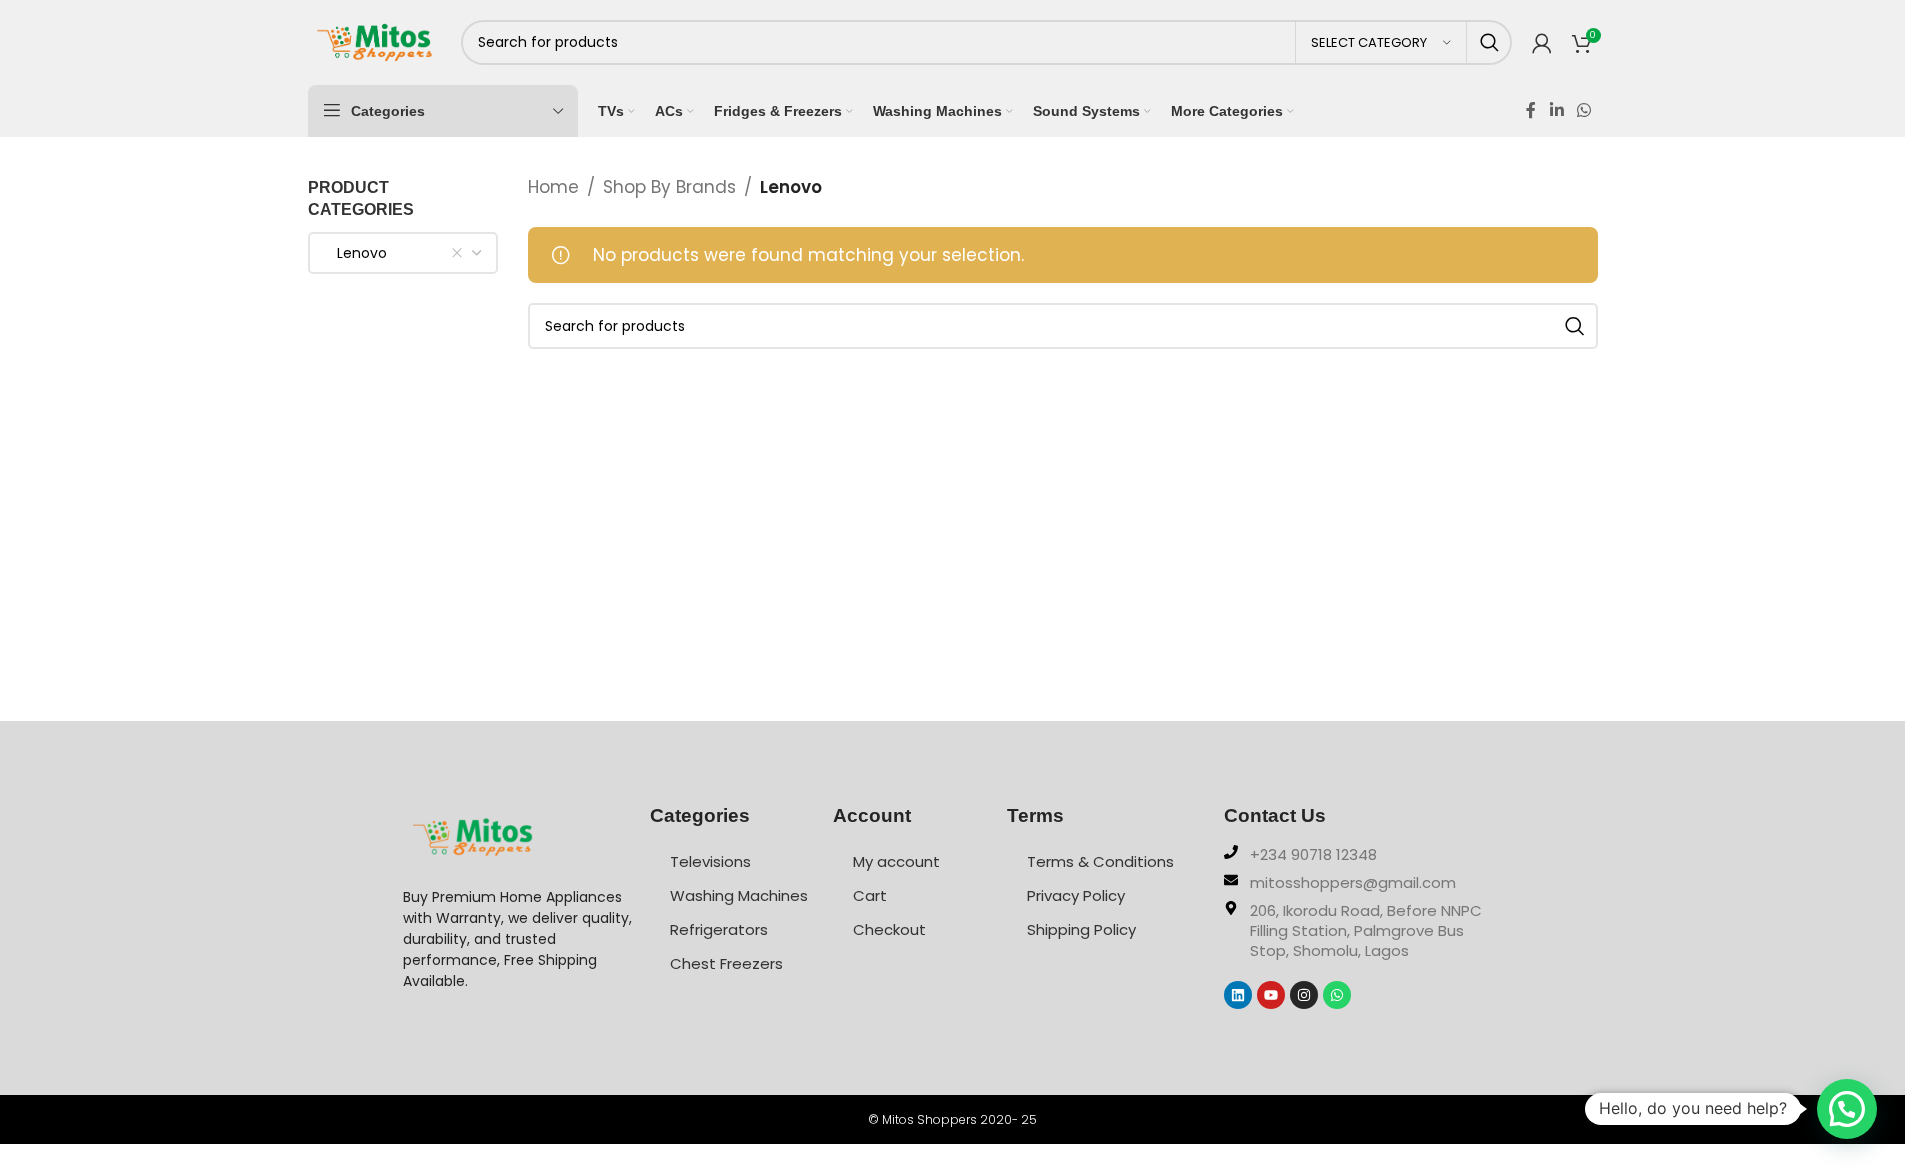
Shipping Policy (1081, 929)
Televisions (710, 861)
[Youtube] (1271, 995)
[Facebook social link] (1531, 110)
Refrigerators (719, 929)
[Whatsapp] (1337, 995)
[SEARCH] (1489, 42)
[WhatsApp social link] (1583, 110)
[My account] (1542, 43)
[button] (1847, 1109)
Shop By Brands (669, 187)
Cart (870, 895)
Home (553, 187)
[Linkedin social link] (1556, 110)
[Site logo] (374, 41)
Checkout (889, 929)
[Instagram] (1304, 995)
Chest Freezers (726, 963)
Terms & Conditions (1100, 861)
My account (896, 861)
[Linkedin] (1238, 995)
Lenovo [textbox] (356, 253)
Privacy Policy (1076, 895)
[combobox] (403, 253)
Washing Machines (739, 895)
